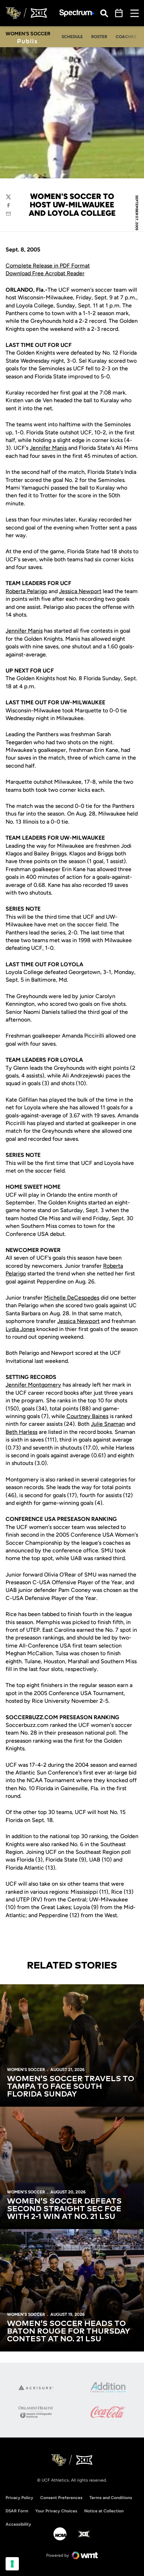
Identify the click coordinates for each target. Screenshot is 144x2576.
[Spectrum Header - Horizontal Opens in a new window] (77, 13)
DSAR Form (17, 2511)
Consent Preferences (61, 2498)
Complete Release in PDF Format (48, 266)
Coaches (126, 37)
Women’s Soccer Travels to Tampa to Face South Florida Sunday (71, 2087)
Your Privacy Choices (56, 2511)
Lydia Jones (20, 1329)
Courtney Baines (87, 1416)
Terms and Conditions (111, 2498)
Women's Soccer (26, 2070)
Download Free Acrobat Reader (45, 273)
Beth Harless (21, 1432)
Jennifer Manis (48, 448)
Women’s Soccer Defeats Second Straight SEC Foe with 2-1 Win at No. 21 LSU (64, 2209)
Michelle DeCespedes (72, 1298)
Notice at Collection (104, 2511)
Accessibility (18, 2524)
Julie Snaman (108, 1424)
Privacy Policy (19, 2498)
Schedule (72, 37)
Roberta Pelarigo (26, 591)
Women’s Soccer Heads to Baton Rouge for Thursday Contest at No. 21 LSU (69, 2332)
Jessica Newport (80, 591)
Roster (99, 37)
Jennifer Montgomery (33, 1385)
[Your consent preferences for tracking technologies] (12, 2564)
